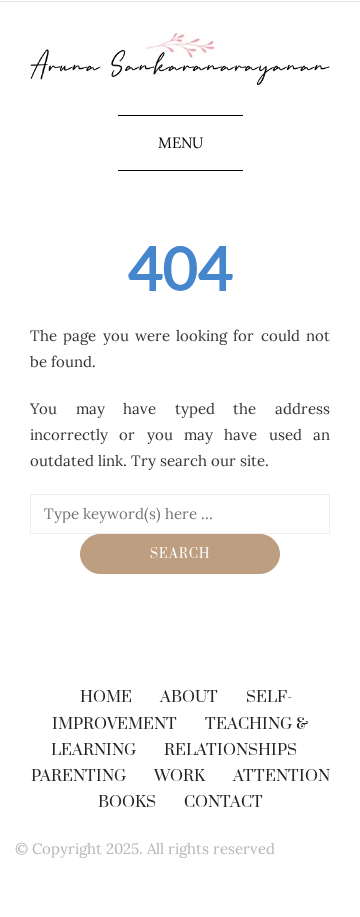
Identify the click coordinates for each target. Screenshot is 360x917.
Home (106, 697)
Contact (223, 802)
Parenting (78, 776)
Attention (281, 776)
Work (179, 776)
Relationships (230, 750)
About (189, 697)
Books (127, 802)
